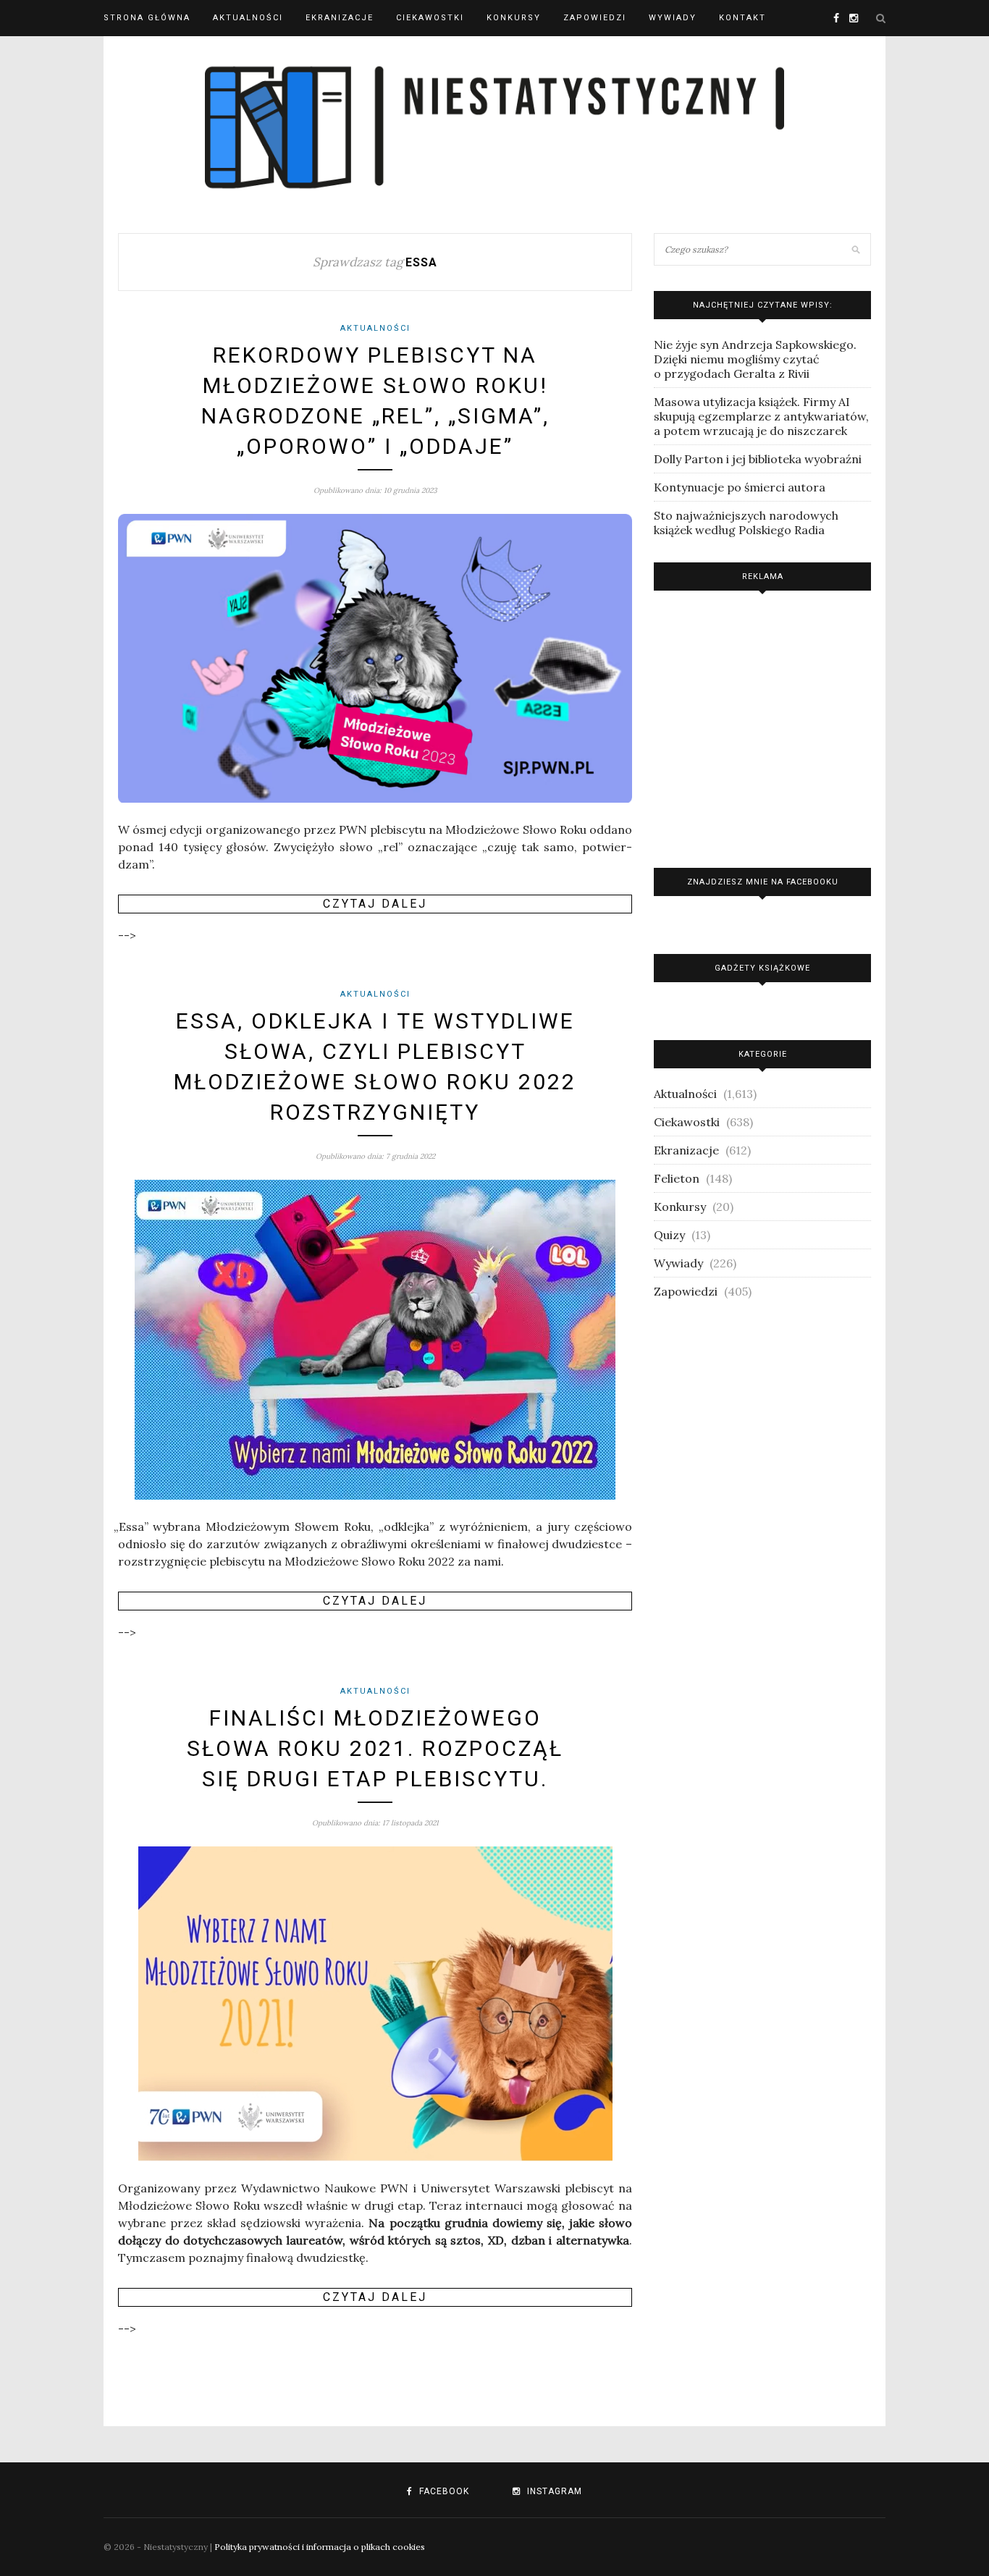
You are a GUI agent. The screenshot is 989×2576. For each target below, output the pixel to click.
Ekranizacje (340, 18)
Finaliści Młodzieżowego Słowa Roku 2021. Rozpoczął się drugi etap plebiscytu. (375, 1748)
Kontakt (742, 18)
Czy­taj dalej (375, 904)
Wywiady (673, 18)
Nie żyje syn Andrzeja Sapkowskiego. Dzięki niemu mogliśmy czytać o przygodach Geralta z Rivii (755, 359)
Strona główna (147, 18)
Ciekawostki (430, 18)
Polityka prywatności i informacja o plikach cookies (320, 2547)
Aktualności (248, 18)
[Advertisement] (762, 726)
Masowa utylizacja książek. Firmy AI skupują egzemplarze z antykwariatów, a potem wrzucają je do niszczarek (761, 416)
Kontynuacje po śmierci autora (740, 487)
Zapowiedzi (595, 18)
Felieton (677, 1178)
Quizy (669, 1235)
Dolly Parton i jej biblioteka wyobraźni (758, 459)
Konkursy (514, 18)
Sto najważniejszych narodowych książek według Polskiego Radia (746, 523)
